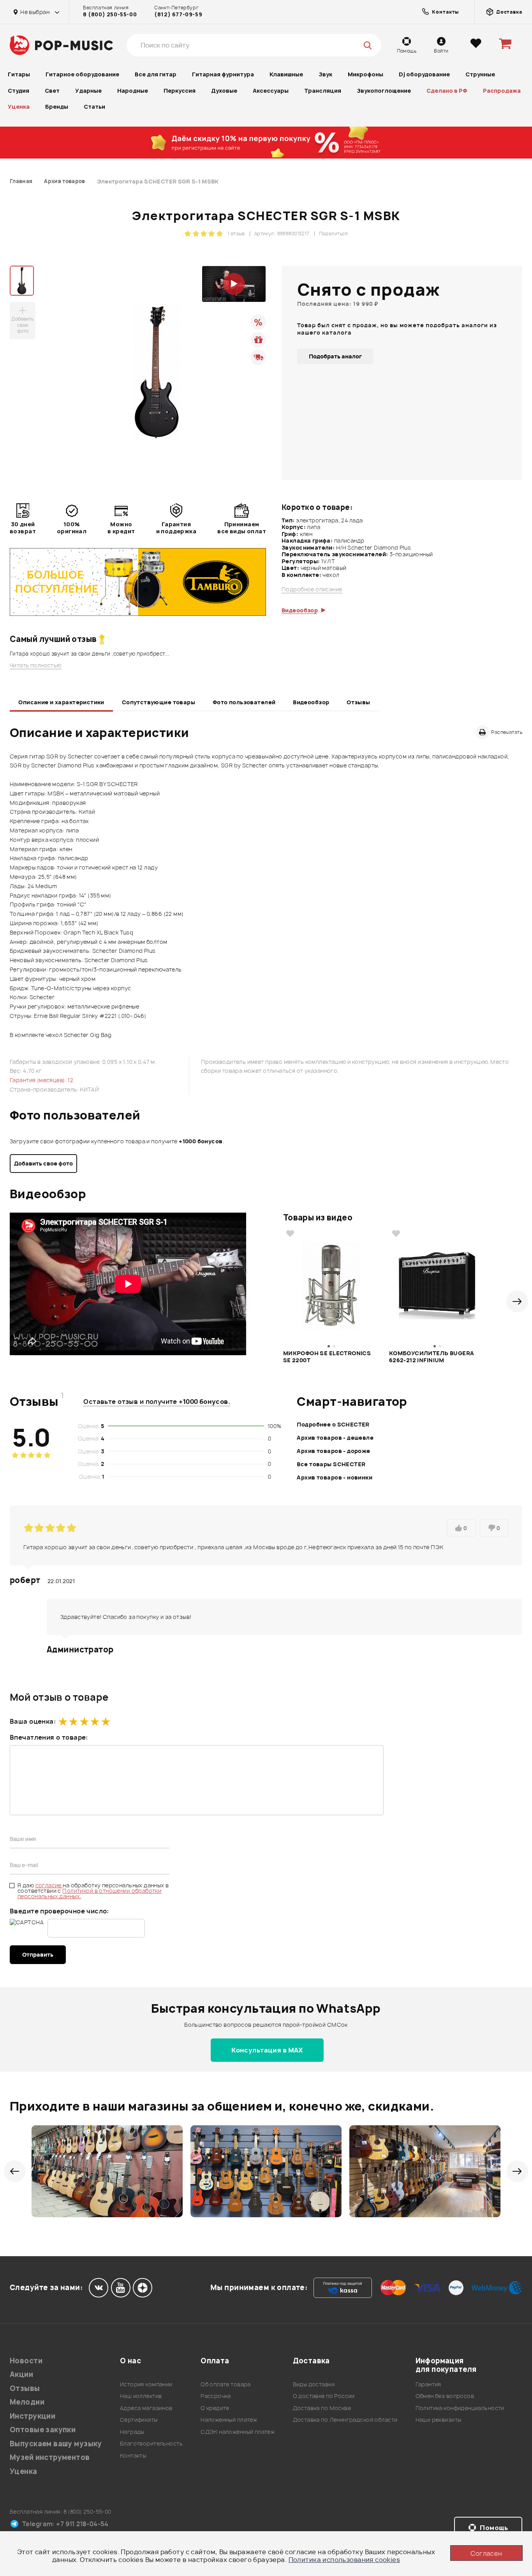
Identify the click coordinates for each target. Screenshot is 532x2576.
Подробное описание (312, 589)
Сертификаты (139, 2420)
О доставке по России (324, 2396)
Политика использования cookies (344, 2560)
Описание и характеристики (61, 702)
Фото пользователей (244, 702)
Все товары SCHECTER (331, 1464)
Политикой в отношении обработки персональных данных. (89, 1893)
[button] (517, 1301)
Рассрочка (216, 2396)
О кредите (215, 2408)
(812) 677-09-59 (178, 14)
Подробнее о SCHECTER (333, 1424)
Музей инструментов (50, 2457)
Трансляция (323, 91)
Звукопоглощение (384, 91)
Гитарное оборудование (82, 74)
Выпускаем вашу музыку (56, 2444)
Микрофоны (366, 74)
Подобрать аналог (335, 356)
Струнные (480, 74)
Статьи (94, 107)
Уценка (19, 107)
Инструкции (33, 2416)
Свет (52, 91)
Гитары (19, 74)
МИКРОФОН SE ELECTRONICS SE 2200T (327, 1357)
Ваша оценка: (33, 1721)
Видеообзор (311, 702)
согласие (49, 1885)
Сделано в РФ (447, 91)
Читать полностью (36, 665)
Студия (18, 91)
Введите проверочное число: (59, 1911)
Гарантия (428, 2384)
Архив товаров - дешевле (335, 1438)
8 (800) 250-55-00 (110, 14)
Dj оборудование (424, 74)
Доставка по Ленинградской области (345, 2420)
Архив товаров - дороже (333, 1451)
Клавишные (286, 74)
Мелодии (27, 2402)
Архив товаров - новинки (335, 1477)
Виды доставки (314, 2384)
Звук (325, 74)
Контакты (133, 2455)
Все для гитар (156, 74)
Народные (133, 91)
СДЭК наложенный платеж (238, 2432)
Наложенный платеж (229, 2420)
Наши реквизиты (439, 2420)
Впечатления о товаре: (49, 1737)
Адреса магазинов (146, 2408)
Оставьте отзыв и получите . (157, 1402)
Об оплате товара (226, 2384)
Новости (26, 2361)
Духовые (224, 91)
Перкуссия (180, 91)
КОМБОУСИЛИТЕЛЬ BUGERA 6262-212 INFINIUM (432, 1357)
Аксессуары (271, 91)
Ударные (88, 91)
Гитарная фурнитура (223, 74)
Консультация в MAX (267, 2050)
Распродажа (502, 91)
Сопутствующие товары (159, 702)
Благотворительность (151, 2443)
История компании (146, 2384)
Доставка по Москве (322, 2408)
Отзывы (358, 702)
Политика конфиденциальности (460, 2408)
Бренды (57, 107)
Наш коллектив (141, 2396)
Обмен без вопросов (445, 2396)
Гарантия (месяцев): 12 (41, 1080)
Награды (132, 2432)
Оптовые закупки (43, 2430)
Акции (21, 2374)
